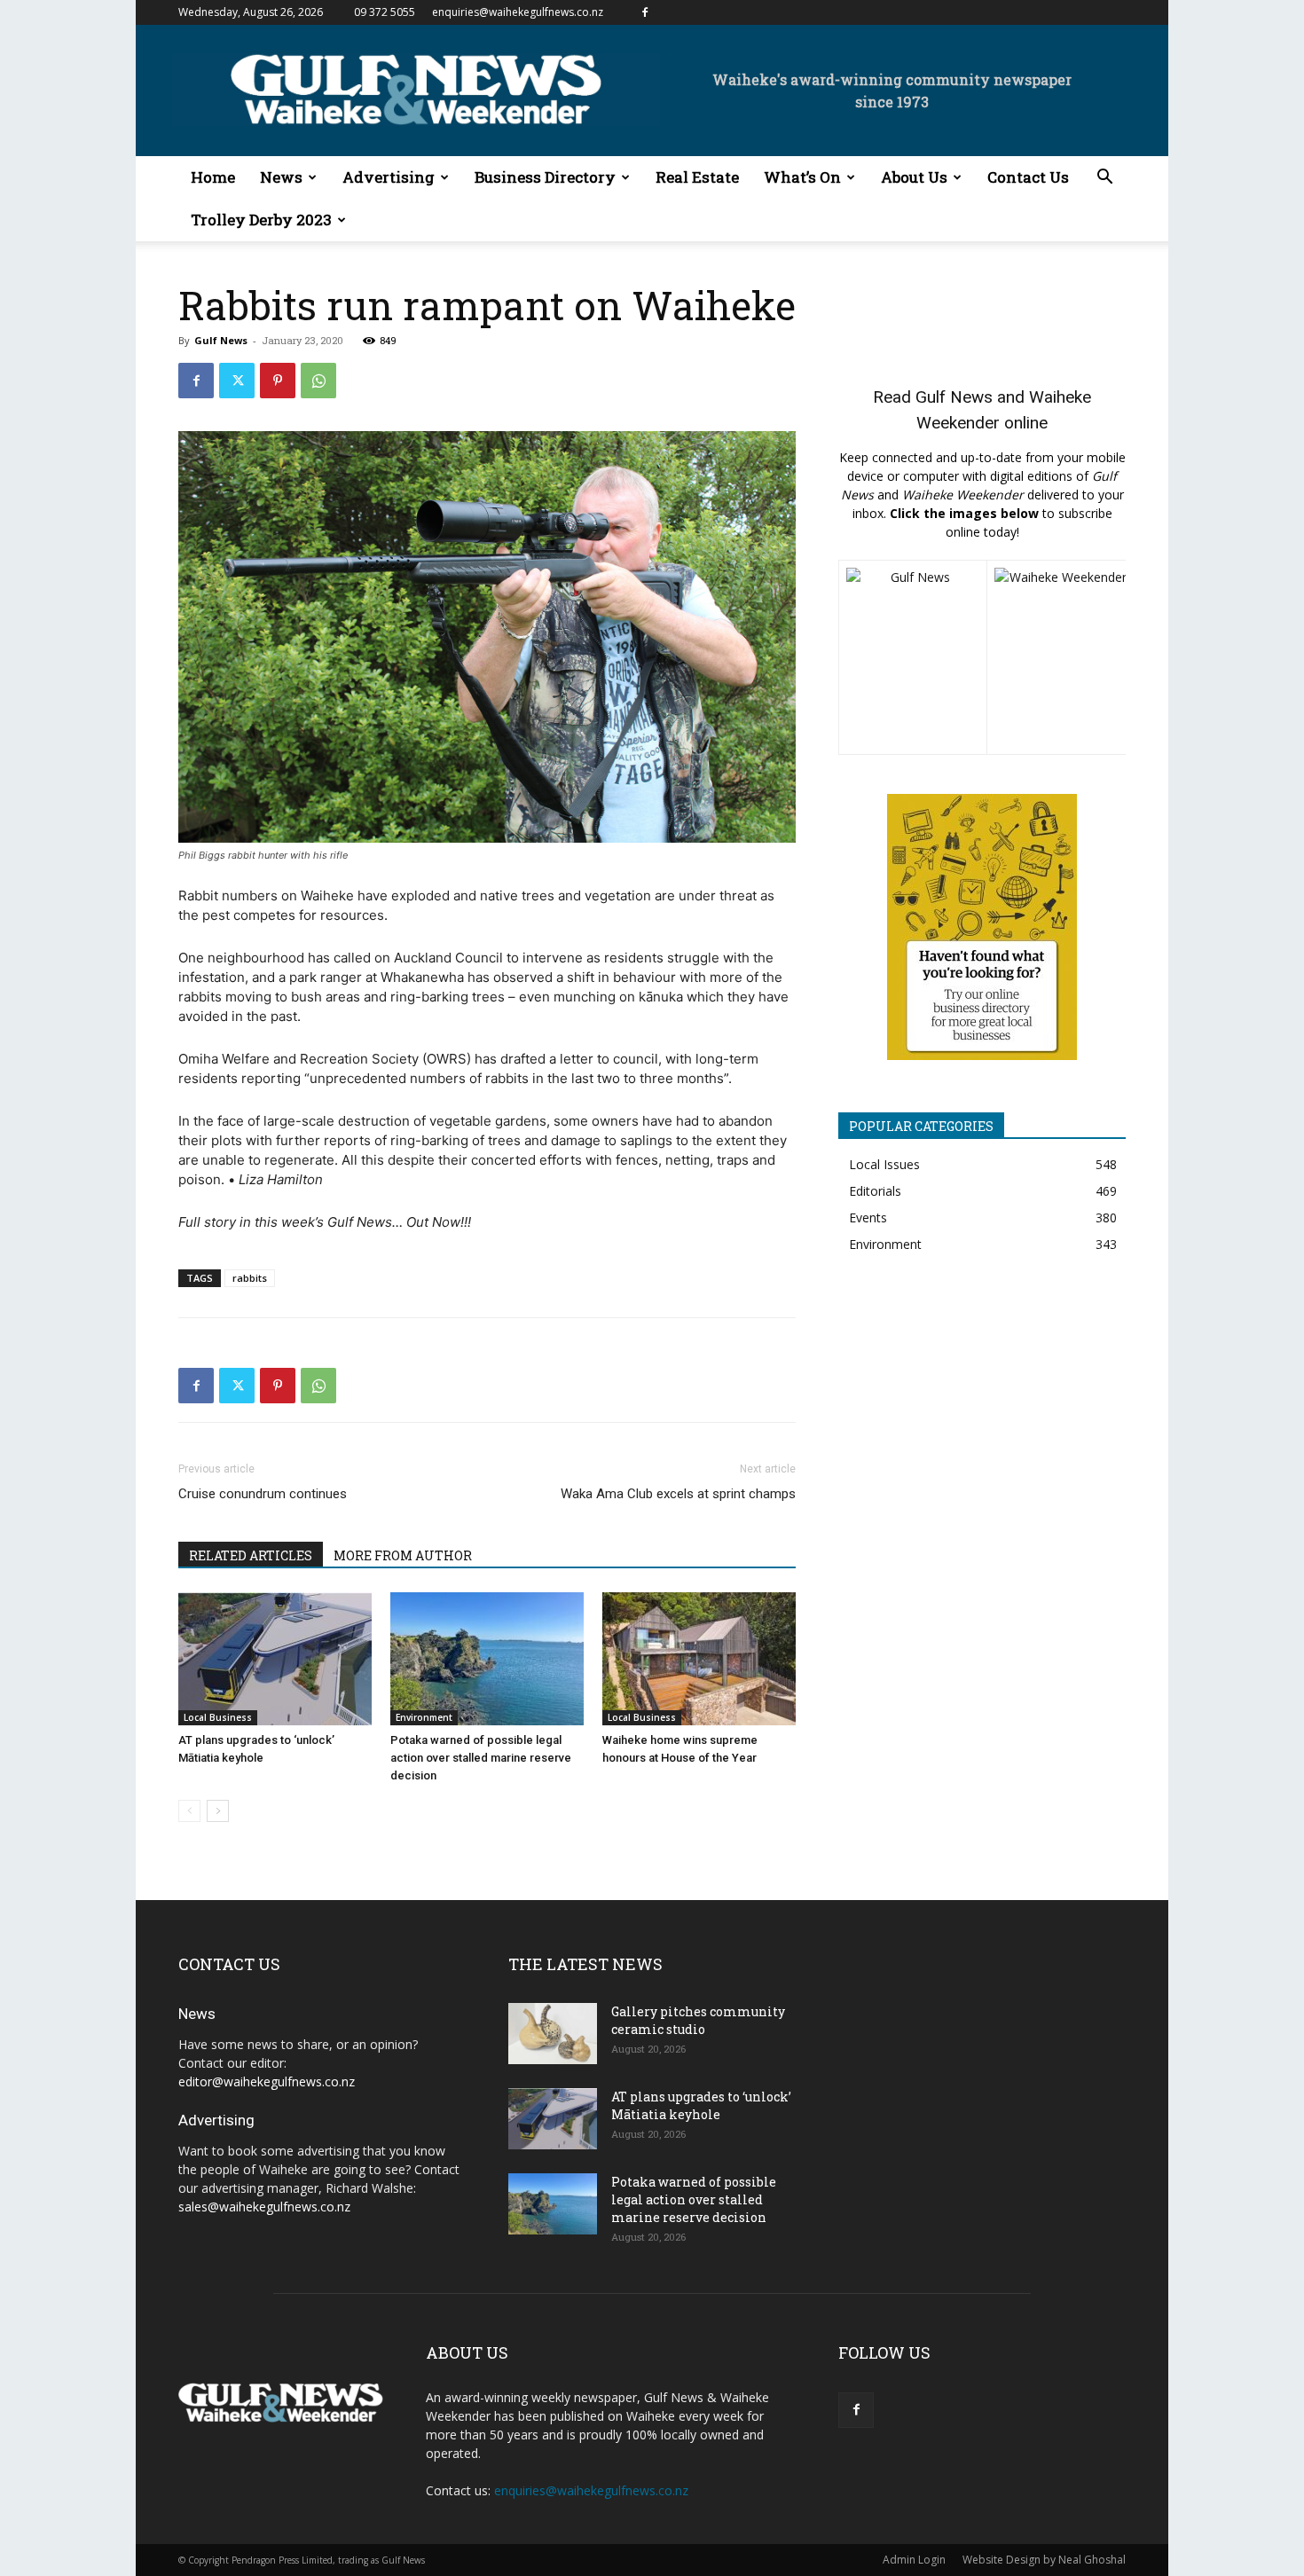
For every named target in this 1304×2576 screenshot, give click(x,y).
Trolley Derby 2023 (261, 220)
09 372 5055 (385, 12)
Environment (424, 1717)
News (281, 177)
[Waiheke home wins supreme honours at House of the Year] (699, 1659)
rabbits (250, 1278)
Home (213, 177)
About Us (914, 177)
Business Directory (545, 177)
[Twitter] (237, 381)
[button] (1104, 179)
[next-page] (218, 1811)
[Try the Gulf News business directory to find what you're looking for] (982, 927)
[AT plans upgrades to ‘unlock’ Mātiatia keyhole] (275, 1659)
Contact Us (1028, 177)
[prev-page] (189, 1811)
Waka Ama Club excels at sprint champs (678, 1494)
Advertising (389, 177)
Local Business (218, 1717)
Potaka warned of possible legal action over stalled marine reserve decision (481, 1758)
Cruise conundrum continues (263, 1494)
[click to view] (913, 657)
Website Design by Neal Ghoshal (1044, 2560)
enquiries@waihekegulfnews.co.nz (518, 12)
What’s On (802, 177)
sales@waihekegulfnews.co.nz (264, 2207)
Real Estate (697, 177)
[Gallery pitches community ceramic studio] (553, 2034)
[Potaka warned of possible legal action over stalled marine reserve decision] (487, 1659)
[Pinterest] (278, 381)
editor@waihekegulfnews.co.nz (267, 2081)
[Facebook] (645, 12)
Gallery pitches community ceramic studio (698, 2020)
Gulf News (221, 340)
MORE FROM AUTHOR (403, 1555)
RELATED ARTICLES (251, 1555)
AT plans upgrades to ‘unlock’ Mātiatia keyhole (701, 2105)
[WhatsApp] (318, 381)
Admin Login (914, 2560)
